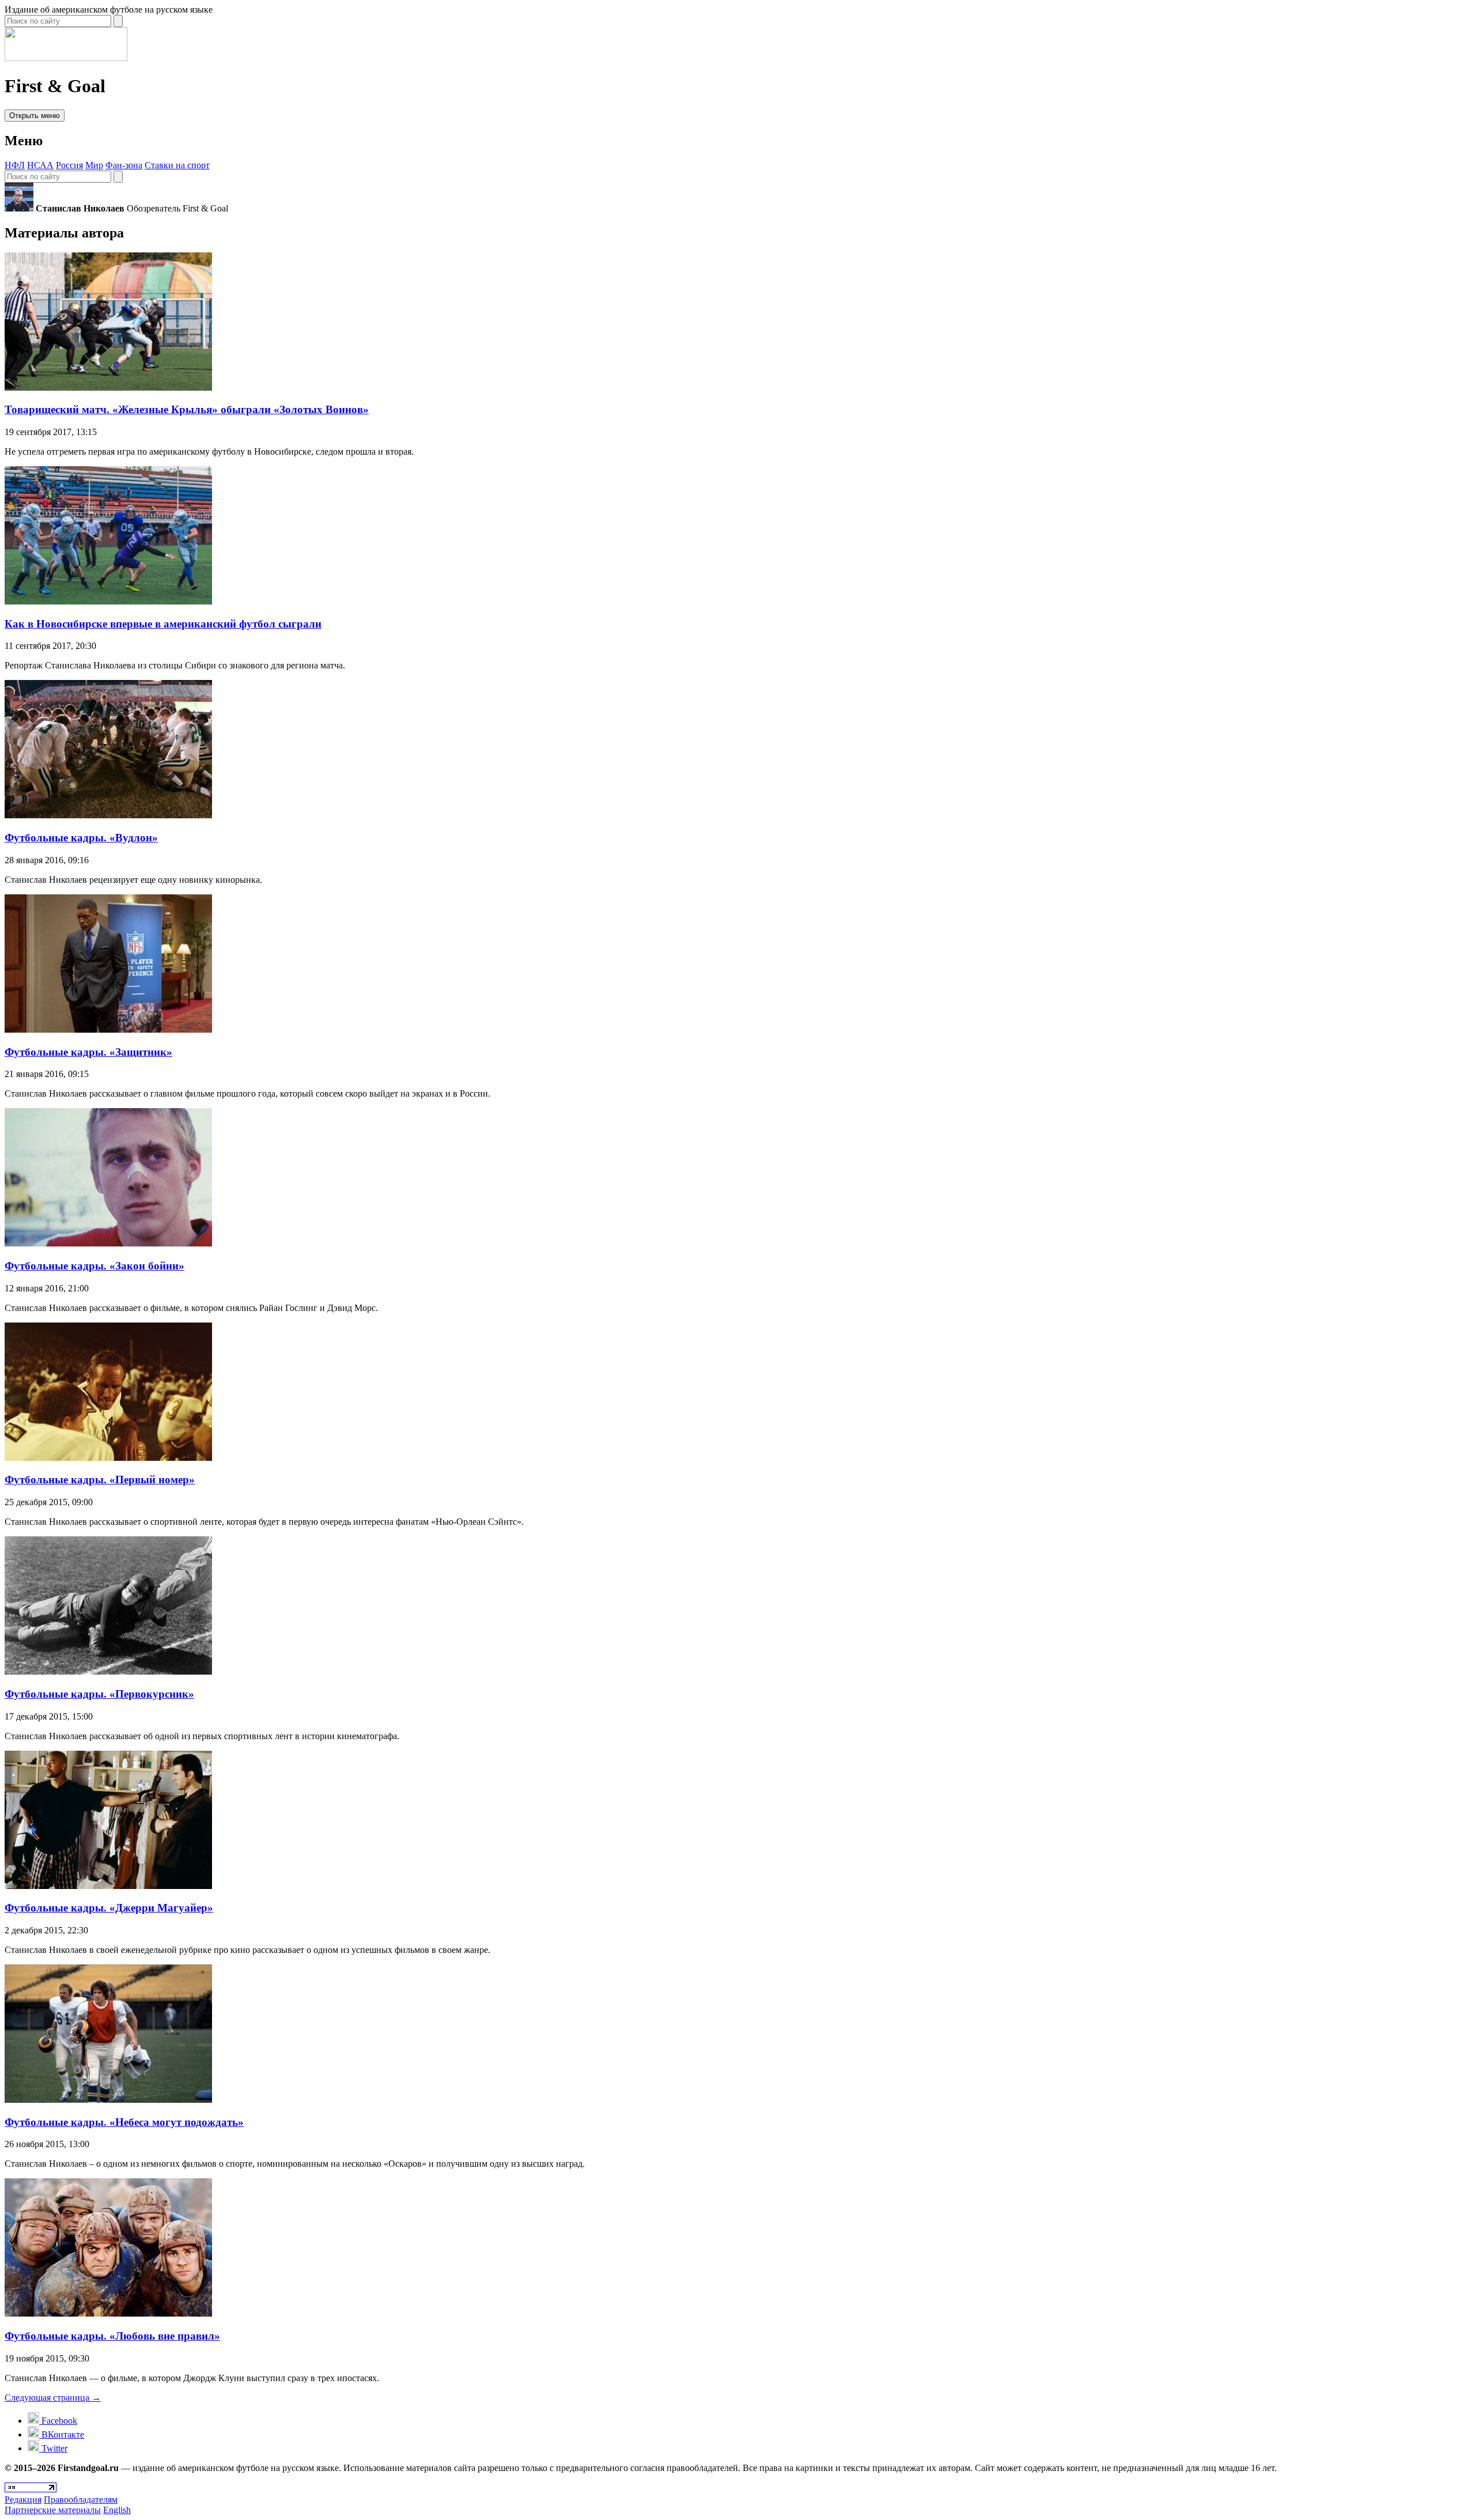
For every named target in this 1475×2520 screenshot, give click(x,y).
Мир (94, 165)
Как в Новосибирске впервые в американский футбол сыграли (163, 624)
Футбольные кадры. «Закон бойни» (94, 1266)
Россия (69, 165)
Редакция (23, 2500)
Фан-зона (124, 165)
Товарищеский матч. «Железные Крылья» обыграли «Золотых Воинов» (187, 409)
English (117, 2510)
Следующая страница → (53, 2398)
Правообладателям (81, 2500)
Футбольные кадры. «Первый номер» (100, 1480)
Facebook (58, 2421)
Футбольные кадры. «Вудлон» (81, 838)
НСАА (40, 165)
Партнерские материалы (53, 2510)
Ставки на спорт (177, 165)
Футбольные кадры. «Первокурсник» (99, 1694)
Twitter (53, 2448)
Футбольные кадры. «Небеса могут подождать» (124, 2122)
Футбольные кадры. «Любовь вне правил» (112, 2336)
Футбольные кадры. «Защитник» (88, 1052)
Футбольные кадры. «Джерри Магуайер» (109, 1908)
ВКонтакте (62, 2434)
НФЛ (15, 165)
